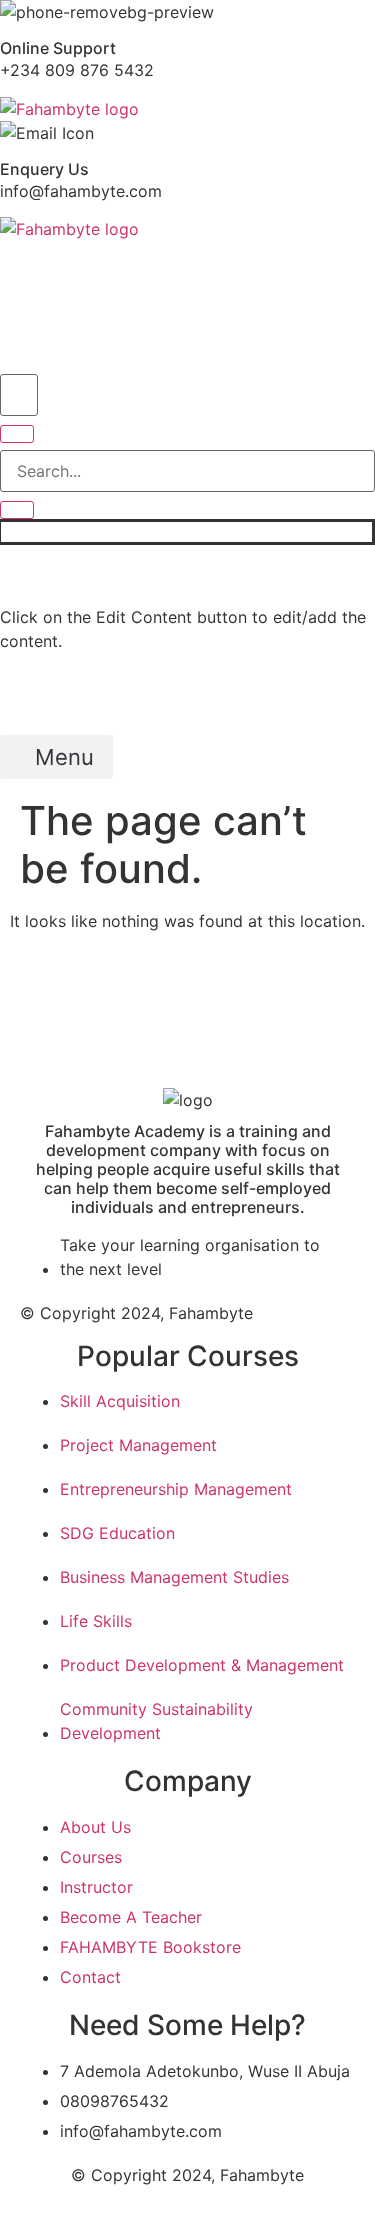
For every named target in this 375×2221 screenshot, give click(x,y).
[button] (47, 333)
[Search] (17, 434)
